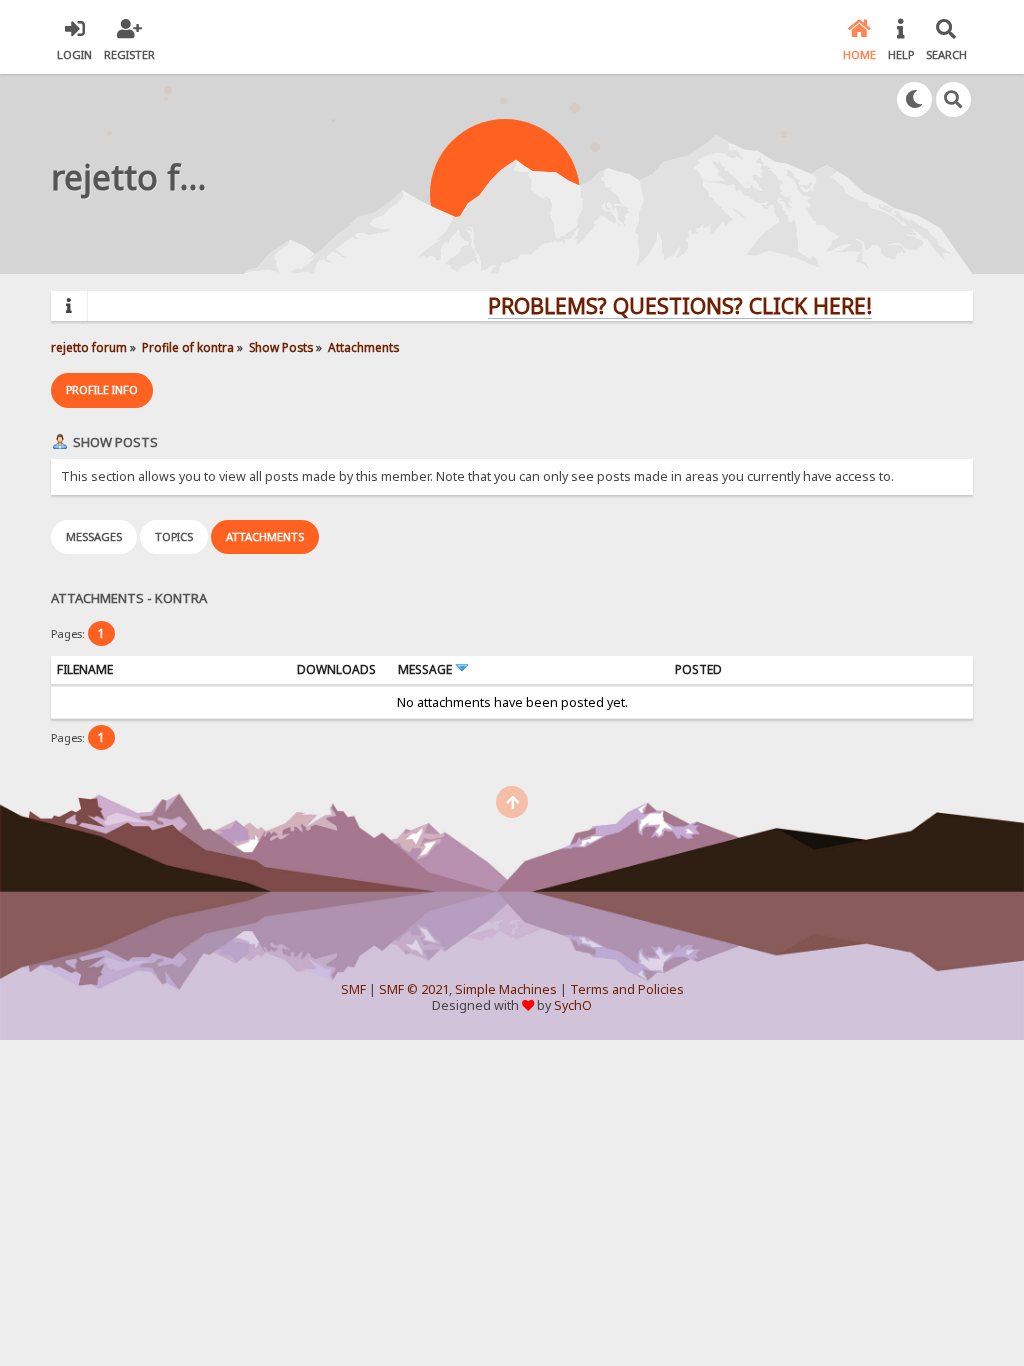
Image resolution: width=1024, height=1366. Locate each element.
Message (426, 669)
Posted (698, 669)
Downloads (336, 669)
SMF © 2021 (414, 989)
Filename (85, 669)
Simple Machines (506, 989)
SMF (353, 989)
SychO (573, 1005)
